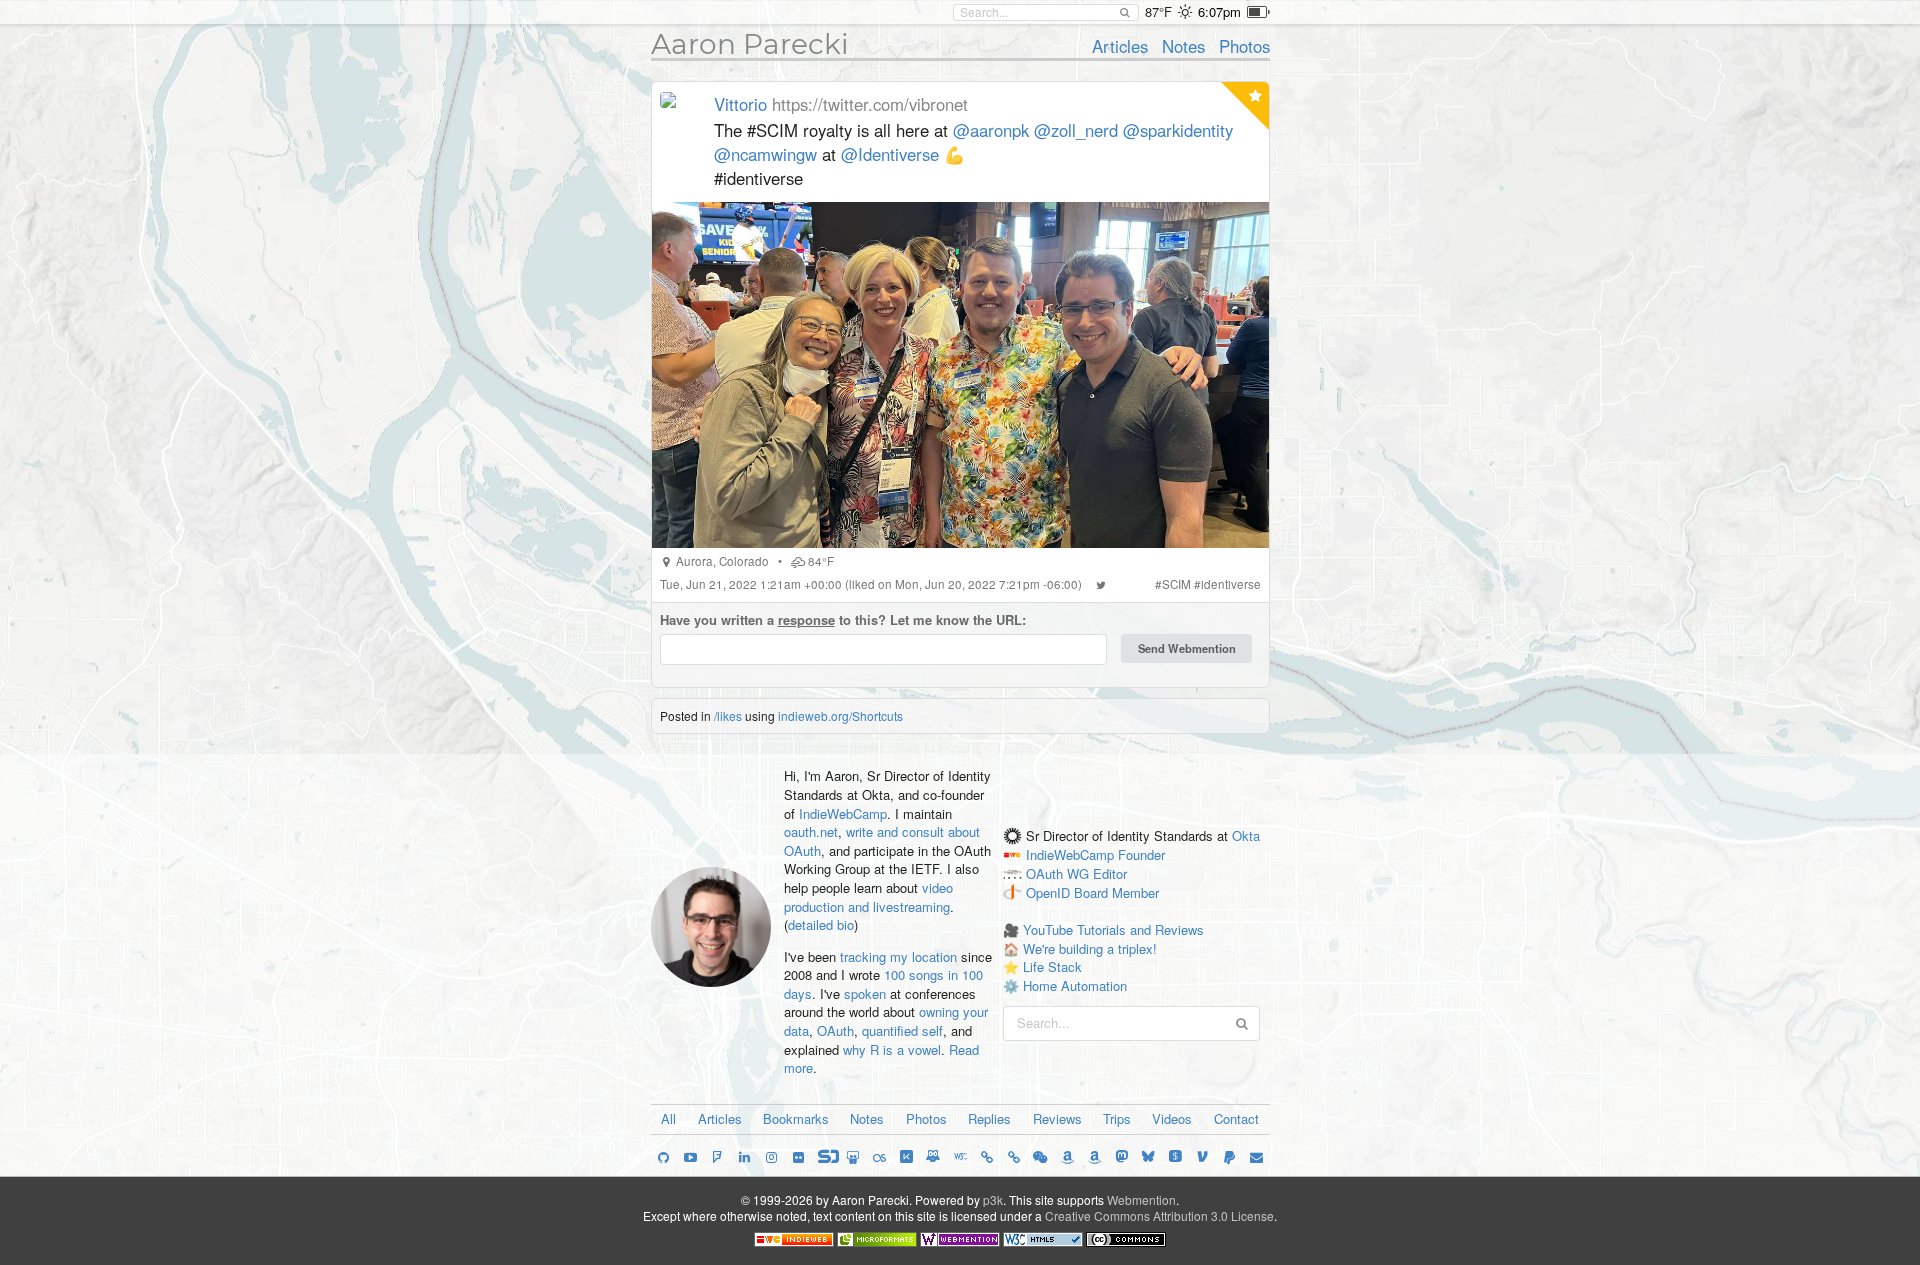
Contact (1236, 1118)
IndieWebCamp (843, 813)
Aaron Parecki (750, 44)
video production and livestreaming (868, 897)
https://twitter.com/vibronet (870, 104)
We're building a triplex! (1090, 948)
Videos (1172, 1118)
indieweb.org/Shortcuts (840, 715)
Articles (1120, 46)
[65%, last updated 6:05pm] (1258, 12)
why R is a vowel (892, 1049)
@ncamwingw (765, 154)
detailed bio (821, 924)
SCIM (1176, 584)
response (806, 619)
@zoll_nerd (1076, 130)
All (668, 1118)
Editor (1110, 873)
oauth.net (811, 831)
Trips (1117, 1118)
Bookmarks (796, 1118)
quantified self (902, 1030)
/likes (728, 715)
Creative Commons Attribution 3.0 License (1159, 1215)
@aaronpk (991, 130)
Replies (989, 1118)
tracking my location (898, 956)
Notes (1183, 46)
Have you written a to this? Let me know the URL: (843, 620)
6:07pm (1219, 11)
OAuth (835, 1030)
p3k (993, 1199)
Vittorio (740, 104)
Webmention (1141, 1199)
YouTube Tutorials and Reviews (1113, 929)
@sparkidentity (1178, 130)
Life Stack (1052, 966)
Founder (1141, 854)
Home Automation (1075, 985)
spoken (865, 993)
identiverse (1231, 584)
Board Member (1116, 892)
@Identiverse (890, 154)
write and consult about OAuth (882, 841)
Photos (1244, 46)
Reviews (1057, 1118)
